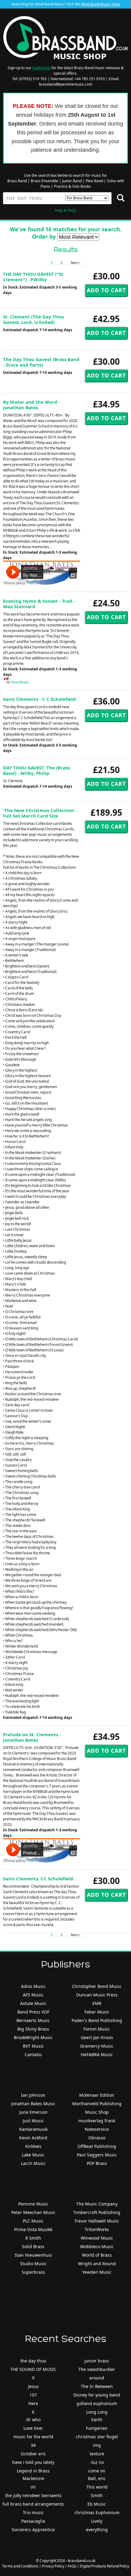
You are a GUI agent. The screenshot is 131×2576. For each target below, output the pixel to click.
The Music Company (97, 2204)
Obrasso (97, 2138)
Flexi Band (94, 181)
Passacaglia (33, 2521)
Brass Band (17, 181)
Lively (97, 2521)
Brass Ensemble (44, 181)
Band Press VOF (33, 2012)
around (97, 2378)
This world (97, 2487)
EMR (97, 2003)
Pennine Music (33, 2204)
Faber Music (97, 2012)
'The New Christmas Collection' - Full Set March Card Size (40, 813)
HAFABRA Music (97, 2054)
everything (97, 2530)
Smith (97, 2495)
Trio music (33, 2512)
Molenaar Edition (97, 2095)
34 (33, 2445)
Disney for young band (97, 2395)
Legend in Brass (33, 2471)
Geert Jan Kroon (97, 2037)
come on (97, 2471)
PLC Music (33, 2221)
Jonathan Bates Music (33, 2104)
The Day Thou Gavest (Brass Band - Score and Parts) (41, 362)
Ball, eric (97, 2478)
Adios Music (33, 1986)
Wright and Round (97, 2264)
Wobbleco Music (97, 2246)
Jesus (33, 2386)
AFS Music (33, 1995)
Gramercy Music (97, 2046)
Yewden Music (97, 2272)
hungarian (97, 2428)
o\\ (33, 2487)
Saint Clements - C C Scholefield (39, 699)
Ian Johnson (33, 2095)
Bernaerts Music (33, 2020)
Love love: (33, 2428)
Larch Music (33, 2163)
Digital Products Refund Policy (104, 2566)
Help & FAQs (65, 210)
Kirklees (33, 2146)
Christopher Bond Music (97, 1986)
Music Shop (97, 2112)
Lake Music (33, 2155)
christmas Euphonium (97, 2512)
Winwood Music (97, 2238)
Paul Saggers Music (97, 2155)
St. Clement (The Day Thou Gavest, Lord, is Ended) (34, 319)
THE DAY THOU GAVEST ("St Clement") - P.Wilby (33, 277)
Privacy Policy (53, 2566)
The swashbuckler (97, 2369)
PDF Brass (97, 2163)
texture (97, 2454)
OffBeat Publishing (97, 2146)
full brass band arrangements (33, 2504)
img (97, 2445)
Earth (97, 2420)
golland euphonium (97, 2403)
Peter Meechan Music (33, 2212)
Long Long (97, 2412)
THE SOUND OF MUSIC (33, 2369)
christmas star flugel (97, 2437)
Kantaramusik (33, 2129)
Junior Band (72, 181)
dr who (33, 2420)
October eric (33, 2454)
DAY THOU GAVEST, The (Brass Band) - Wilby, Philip (36, 770)
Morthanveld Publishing (97, 2104)
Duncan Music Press (97, 1995)
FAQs (72, 2566)
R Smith (33, 2238)
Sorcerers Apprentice (33, 2530)
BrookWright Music (33, 2037)
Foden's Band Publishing (97, 2020)
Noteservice (97, 2129)
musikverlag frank (97, 2121)
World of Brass (97, 2255)
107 (33, 2395)
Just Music (33, 2121)
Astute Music (33, 2003)
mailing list (41, 68)
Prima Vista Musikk (33, 2229)
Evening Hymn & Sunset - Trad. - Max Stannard (40, 604)
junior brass (97, 2361)
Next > (76, 263)
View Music (20, 682)
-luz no (97, 2462)
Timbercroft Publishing (97, 2212)
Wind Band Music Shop (100, 4)
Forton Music (97, 2029)
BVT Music (33, 2046)
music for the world (33, 2437)
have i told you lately (33, 2462)
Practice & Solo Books (72, 186)
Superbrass (33, 2272)
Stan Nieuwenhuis (33, 2255)
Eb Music (97, 2504)
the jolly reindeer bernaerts (33, 2495)
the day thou (33, 2361)
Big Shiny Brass (33, 2029)
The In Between (97, 2386)
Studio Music (33, 2264)
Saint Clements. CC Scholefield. (39, 1879)
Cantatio (33, 2054)
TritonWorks (97, 2229)
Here (33, 2403)
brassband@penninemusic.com (66, 84)
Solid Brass (33, 2246)
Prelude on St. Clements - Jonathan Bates (32, 1737)
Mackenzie (33, 2478)
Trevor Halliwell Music (97, 2221)
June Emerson (33, 2112)
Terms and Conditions (20, 2566)
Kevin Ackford (33, 2138)
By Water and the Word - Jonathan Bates (32, 405)
